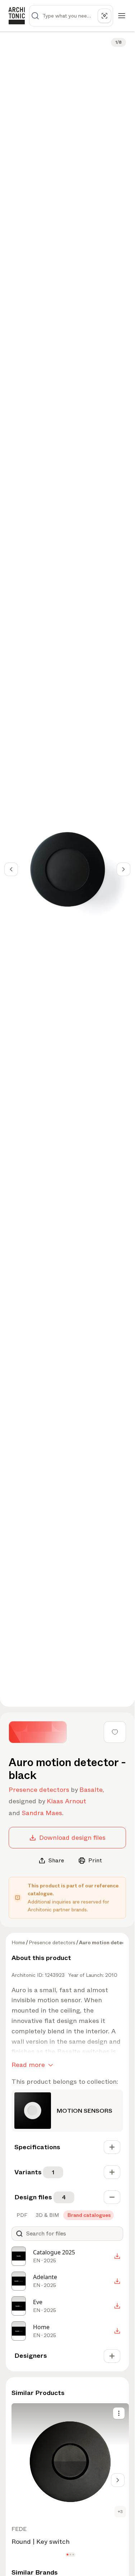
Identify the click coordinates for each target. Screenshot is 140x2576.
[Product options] (119, 2413)
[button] (67, 2555)
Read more (28, 2065)
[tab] (21, 2215)
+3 (120, 2512)
